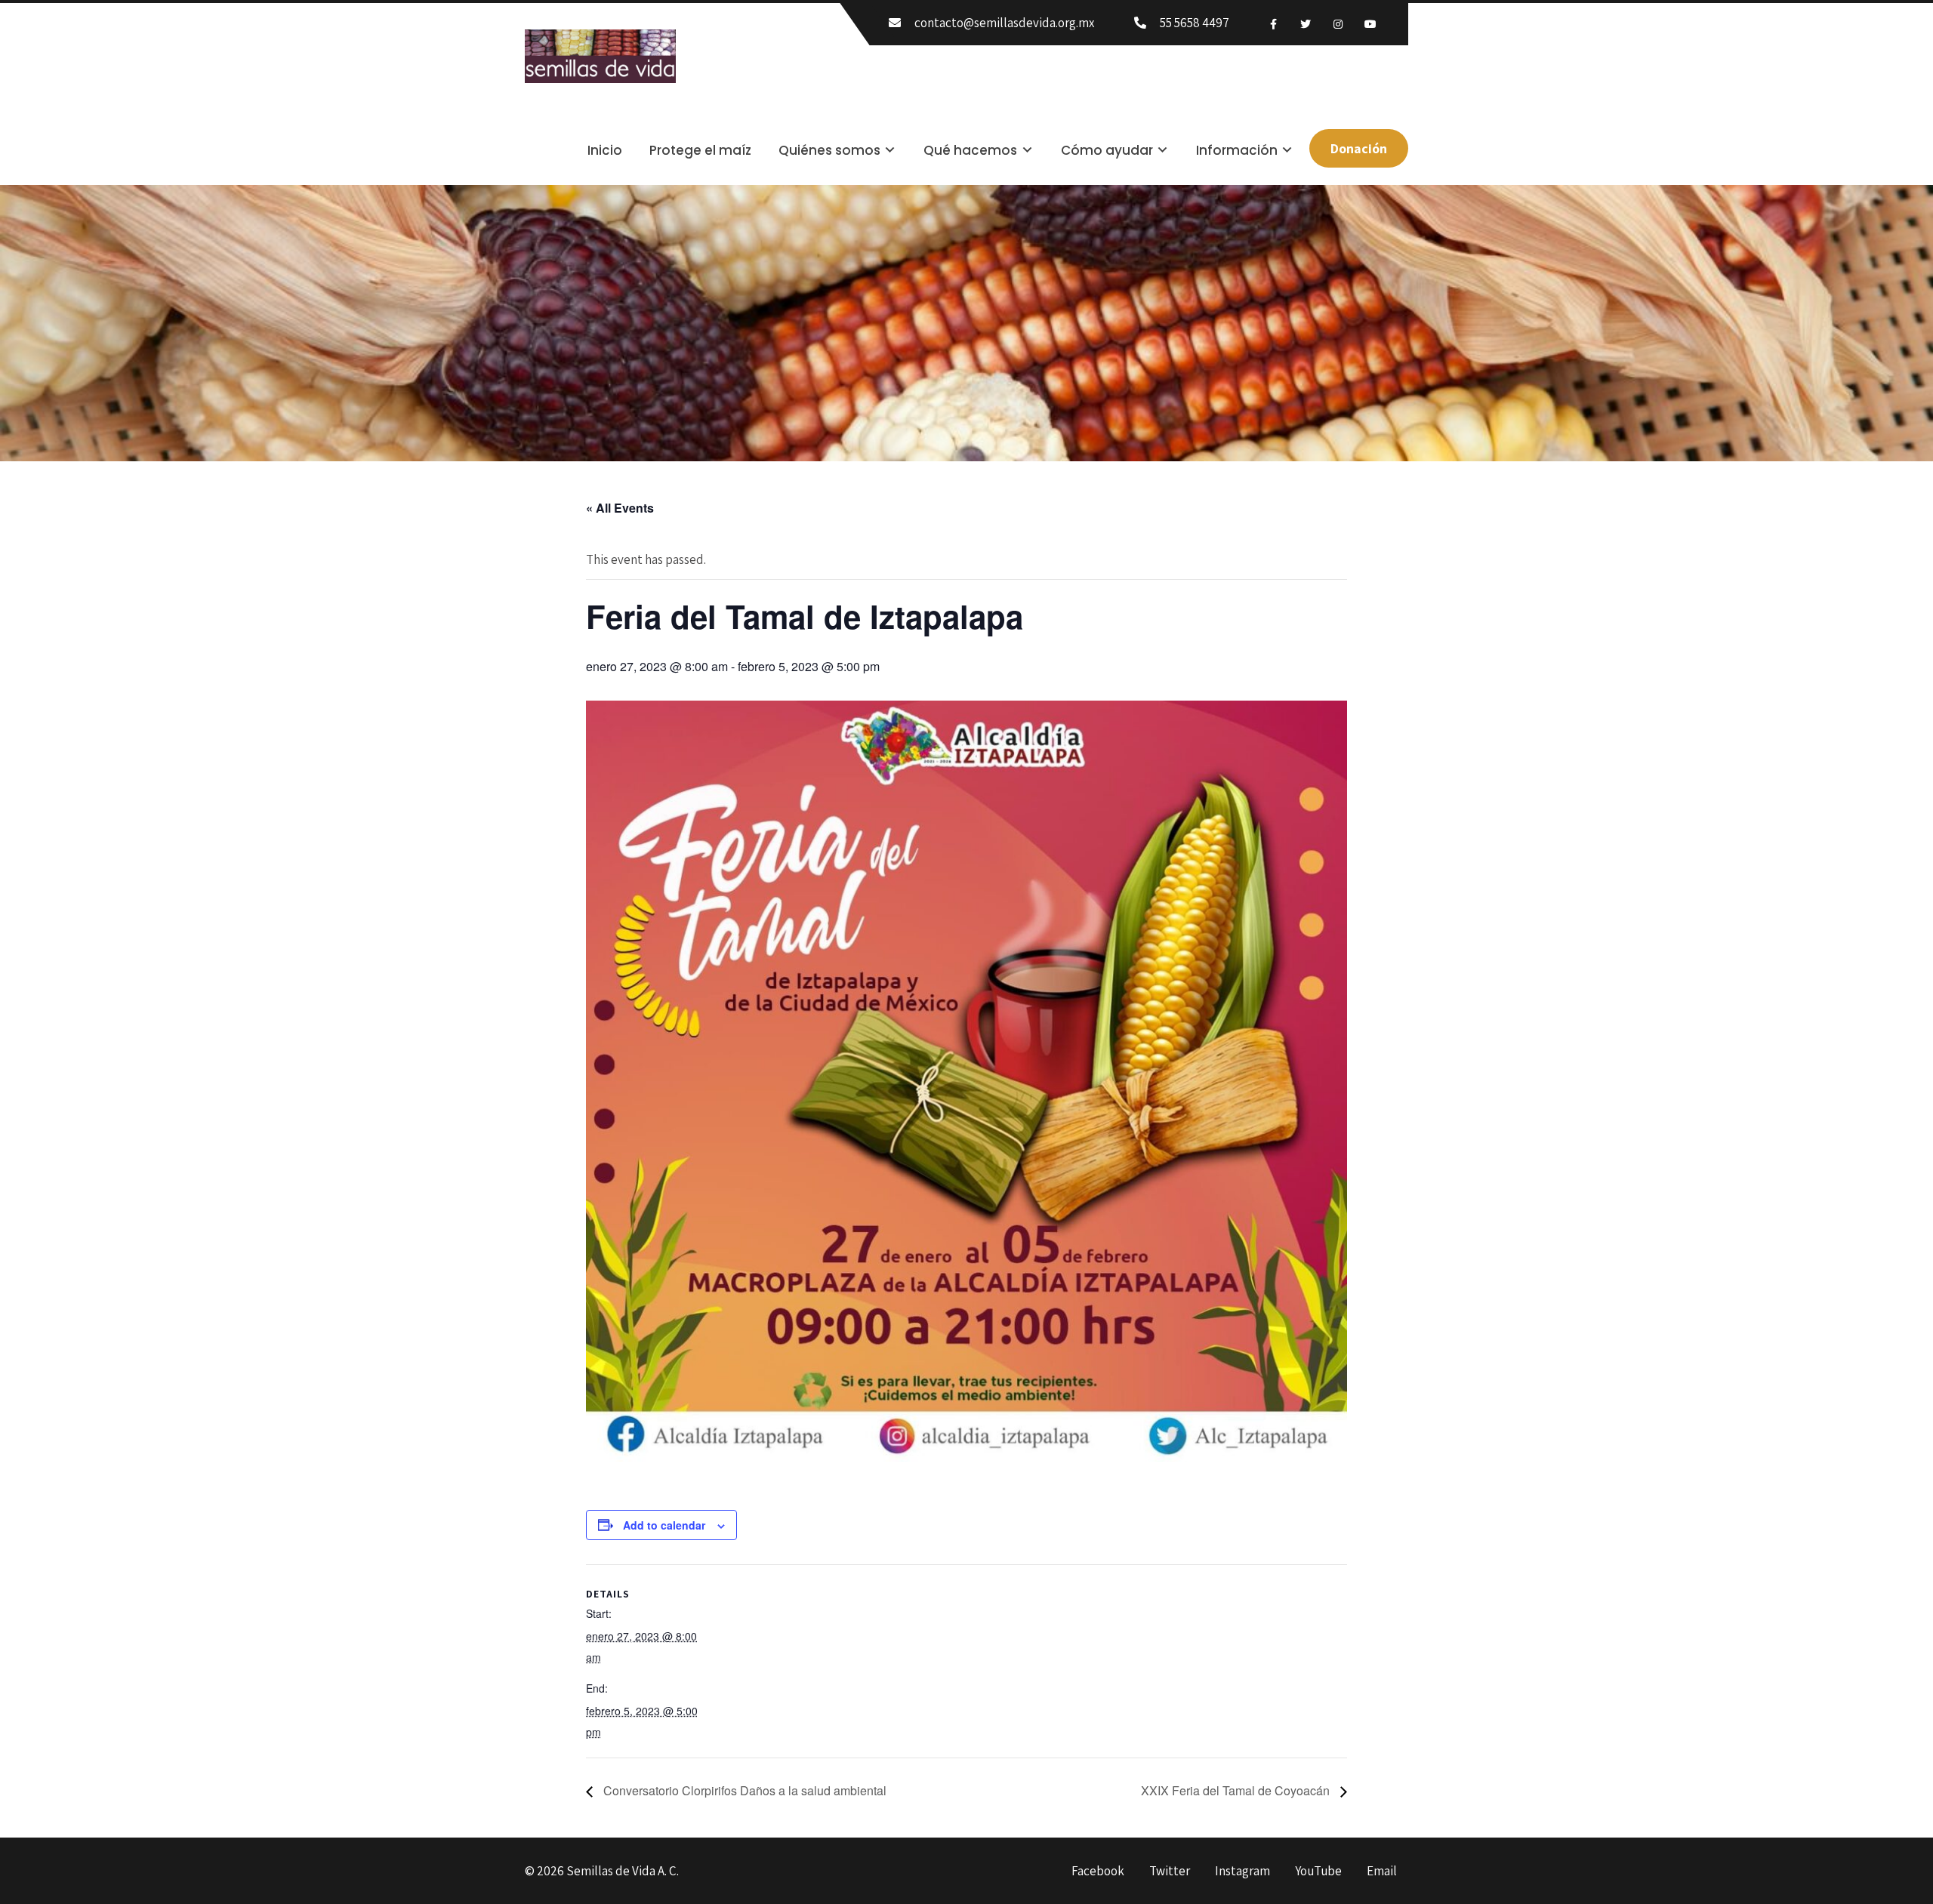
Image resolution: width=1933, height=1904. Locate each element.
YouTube (1318, 1872)
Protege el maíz (700, 150)
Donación (1359, 148)
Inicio (605, 150)
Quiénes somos (829, 150)
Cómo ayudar (1107, 150)
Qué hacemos (970, 150)
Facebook (1098, 1872)
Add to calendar (664, 1525)
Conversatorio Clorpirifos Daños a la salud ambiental (743, 1790)
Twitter (1170, 1872)
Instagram (1242, 1872)
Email (1382, 1872)
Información (1237, 150)
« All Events (620, 508)
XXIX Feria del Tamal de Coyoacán (1237, 1790)
